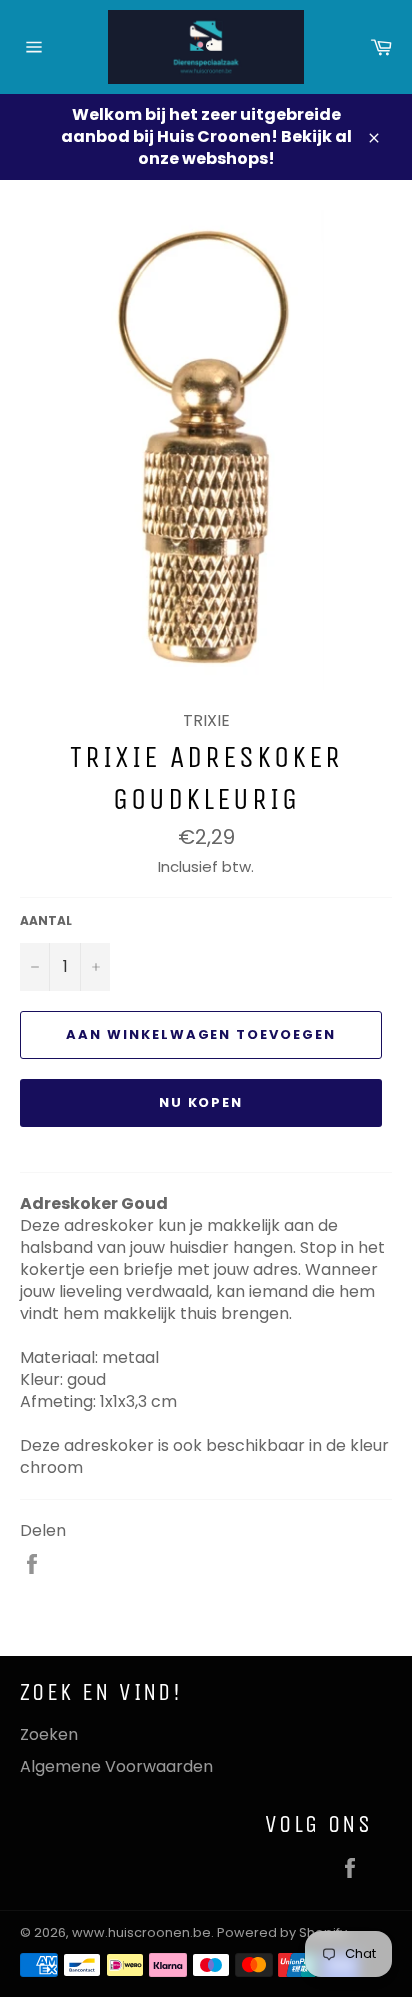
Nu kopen (201, 1102)
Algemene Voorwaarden (116, 1766)
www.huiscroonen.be (141, 1932)
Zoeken (49, 1734)
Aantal (46, 921)
